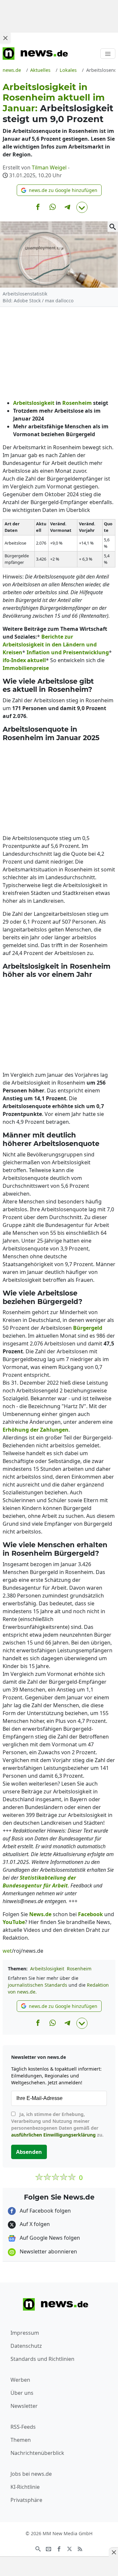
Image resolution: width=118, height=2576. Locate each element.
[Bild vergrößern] (113, 227)
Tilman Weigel (49, 167)
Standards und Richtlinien (42, 2359)
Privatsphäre (26, 2500)
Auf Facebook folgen (45, 2211)
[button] (59, 190)
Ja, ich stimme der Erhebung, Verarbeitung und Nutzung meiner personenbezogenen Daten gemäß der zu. (57, 2124)
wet (7, 1951)
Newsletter (24, 2406)
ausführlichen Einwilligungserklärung (53, 2135)
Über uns (22, 2393)
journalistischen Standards (38, 1985)
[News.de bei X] (69, 2549)
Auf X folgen (34, 2224)
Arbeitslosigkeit (47, 1969)
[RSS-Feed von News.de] (80, 2549)
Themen (21, 2440)
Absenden (29, 2152)
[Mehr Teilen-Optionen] (82, 207)
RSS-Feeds (23, 2427)
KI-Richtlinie (25, 2487)
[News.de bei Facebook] (59, 2549)
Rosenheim (79, 1969)
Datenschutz (26, 2346)
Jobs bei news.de (31, 2474)
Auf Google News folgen (49, 2238)
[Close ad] (5, 38)
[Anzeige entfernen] (113, 2552)
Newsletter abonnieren (48, 2251)
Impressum (25, 2333)
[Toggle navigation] (108, 54)
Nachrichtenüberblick (37, 2453)
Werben (20, 2380)
